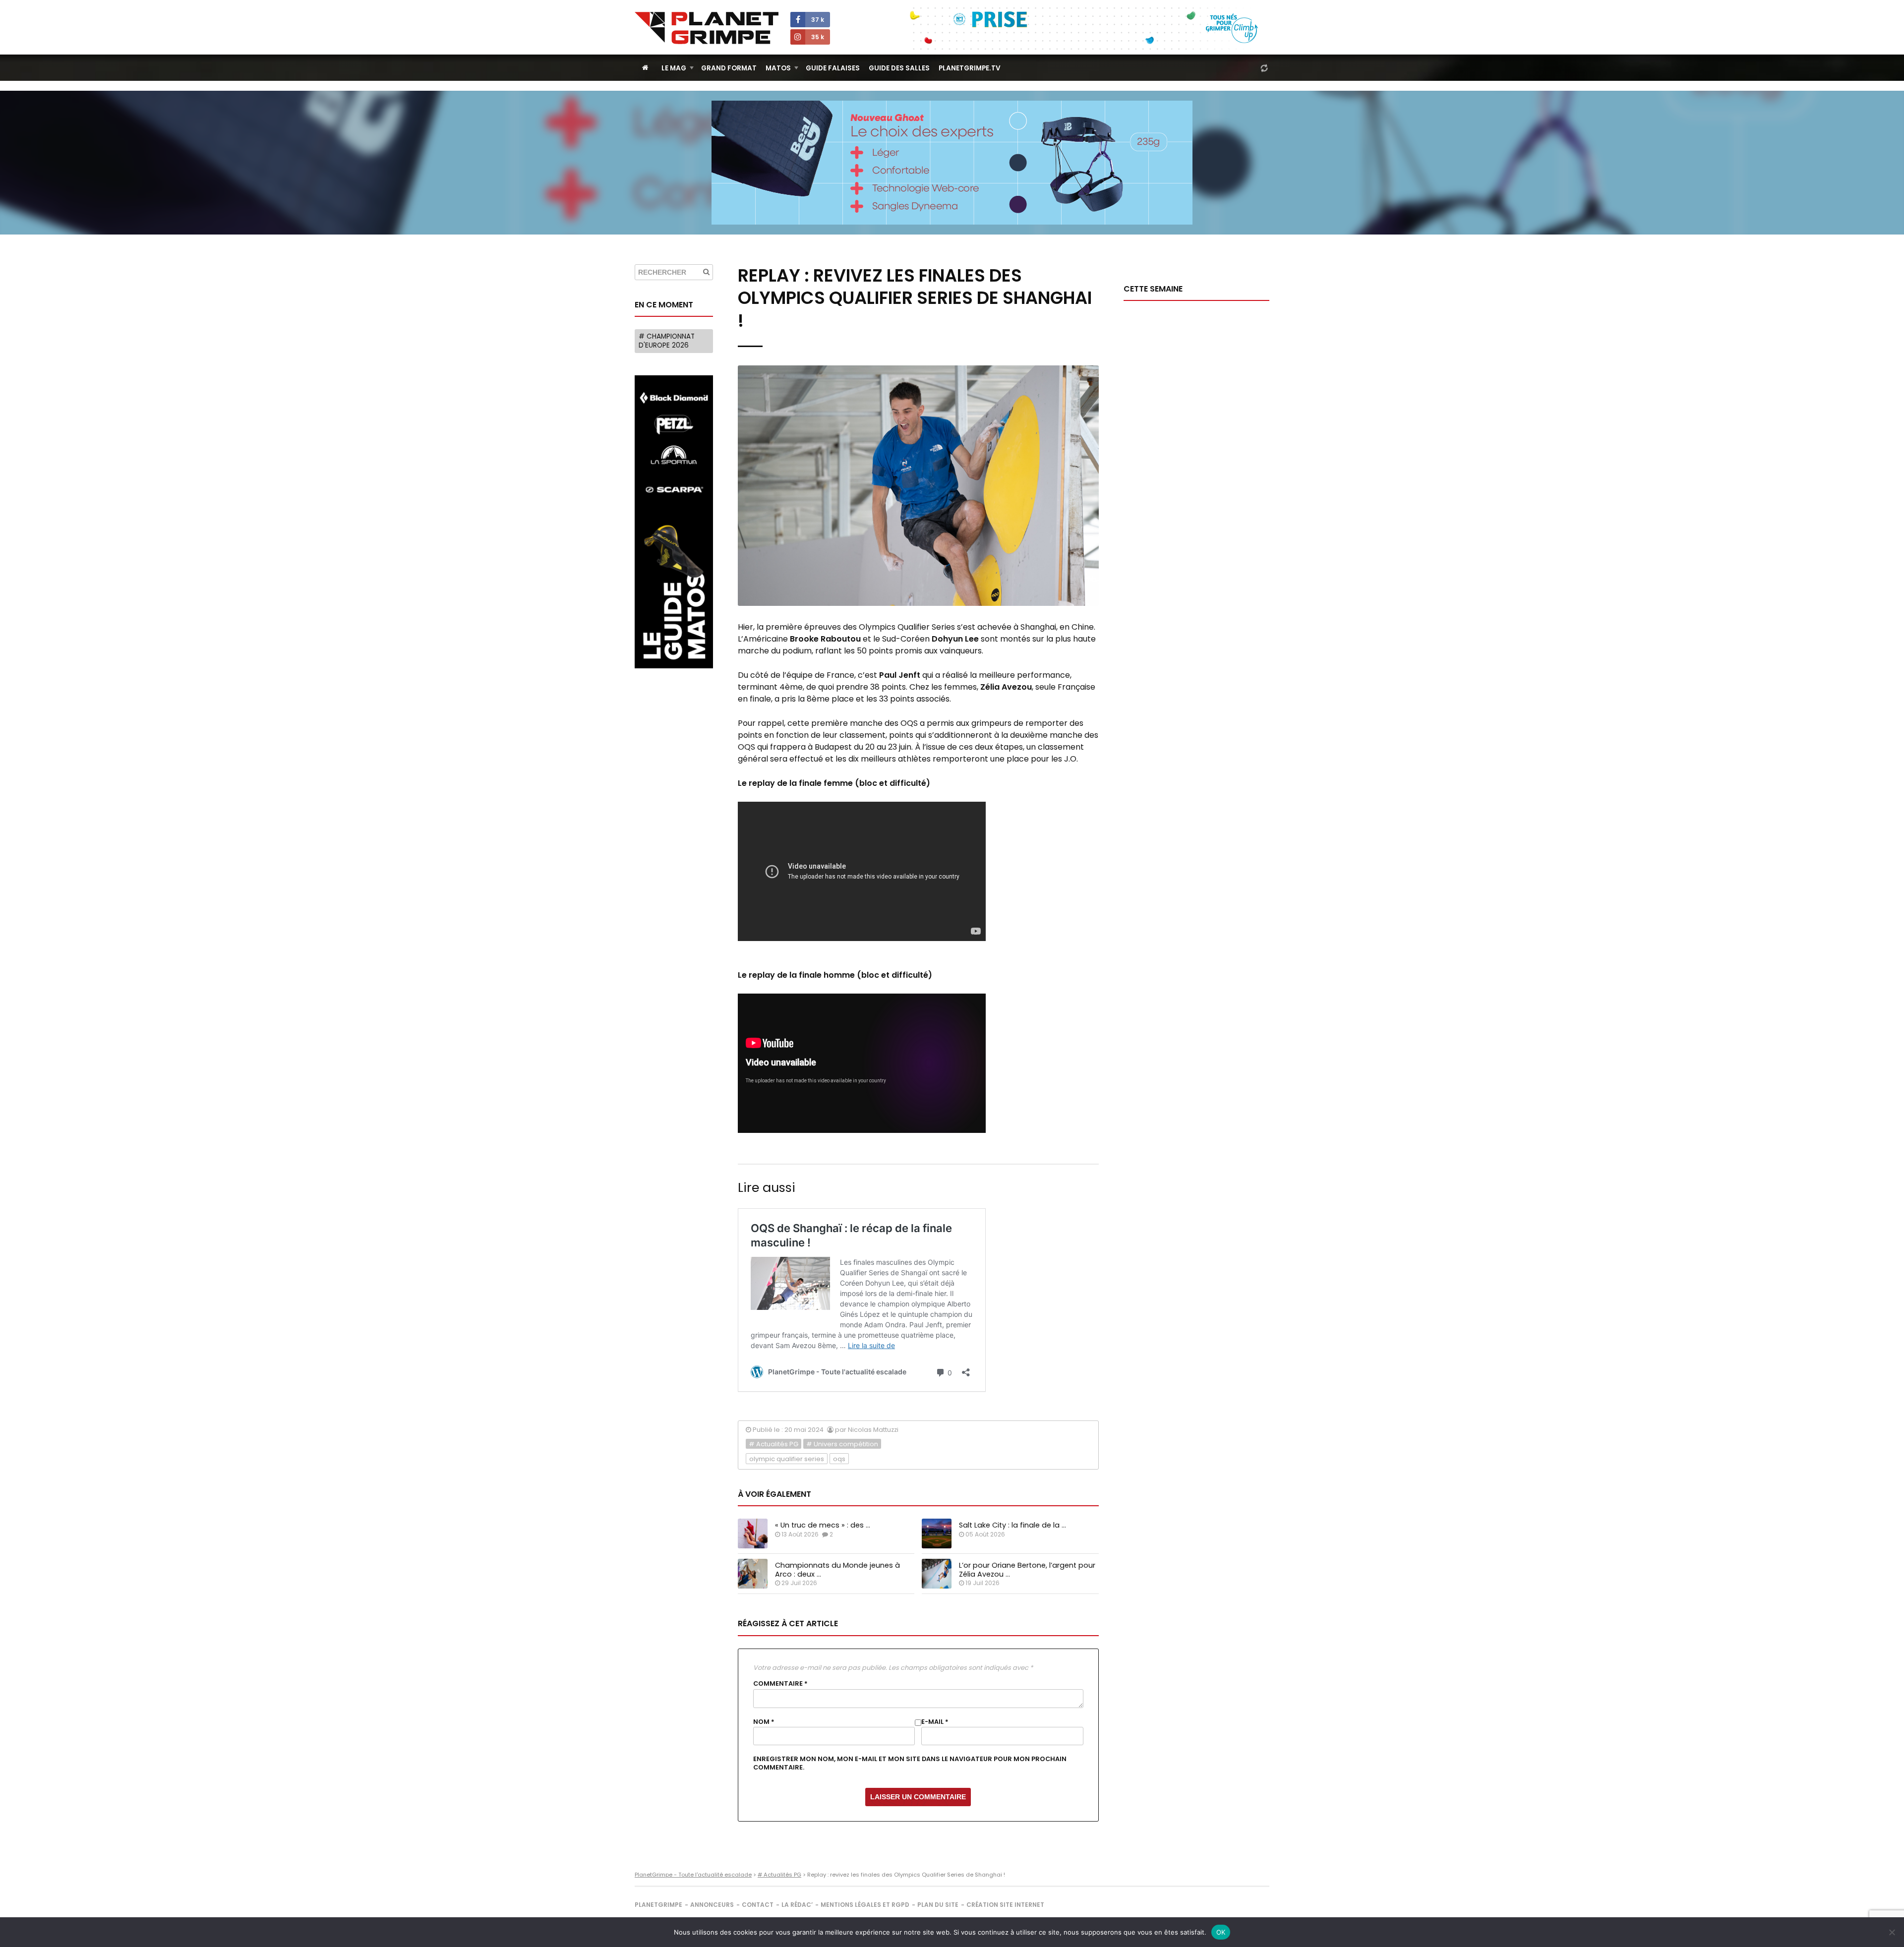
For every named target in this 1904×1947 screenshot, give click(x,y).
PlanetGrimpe (658, 1905)
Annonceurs (712, 1905)
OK (1221, 1932)
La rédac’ (797, 1905)
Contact (758, 1905)
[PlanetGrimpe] (707, 28)
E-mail (935, 1722)
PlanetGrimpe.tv (970, 68)
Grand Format (729, 68)
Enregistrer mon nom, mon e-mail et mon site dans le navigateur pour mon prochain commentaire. (910, 1763)
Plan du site (938, 1905)
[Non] (1892, 1932)
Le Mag (674, 68)
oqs (839, 1459)
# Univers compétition (842, 1444)
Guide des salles (899, 68)
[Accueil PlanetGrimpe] (645, 68)
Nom (764, 1722)
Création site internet (1005, 1905)
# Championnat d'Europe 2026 (667, 341)
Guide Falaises (833, 68)
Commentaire (780, 1684)
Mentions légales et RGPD (865, 1905)
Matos (778, 68)
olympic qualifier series (787, 1459)
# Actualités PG (773, 1444)
